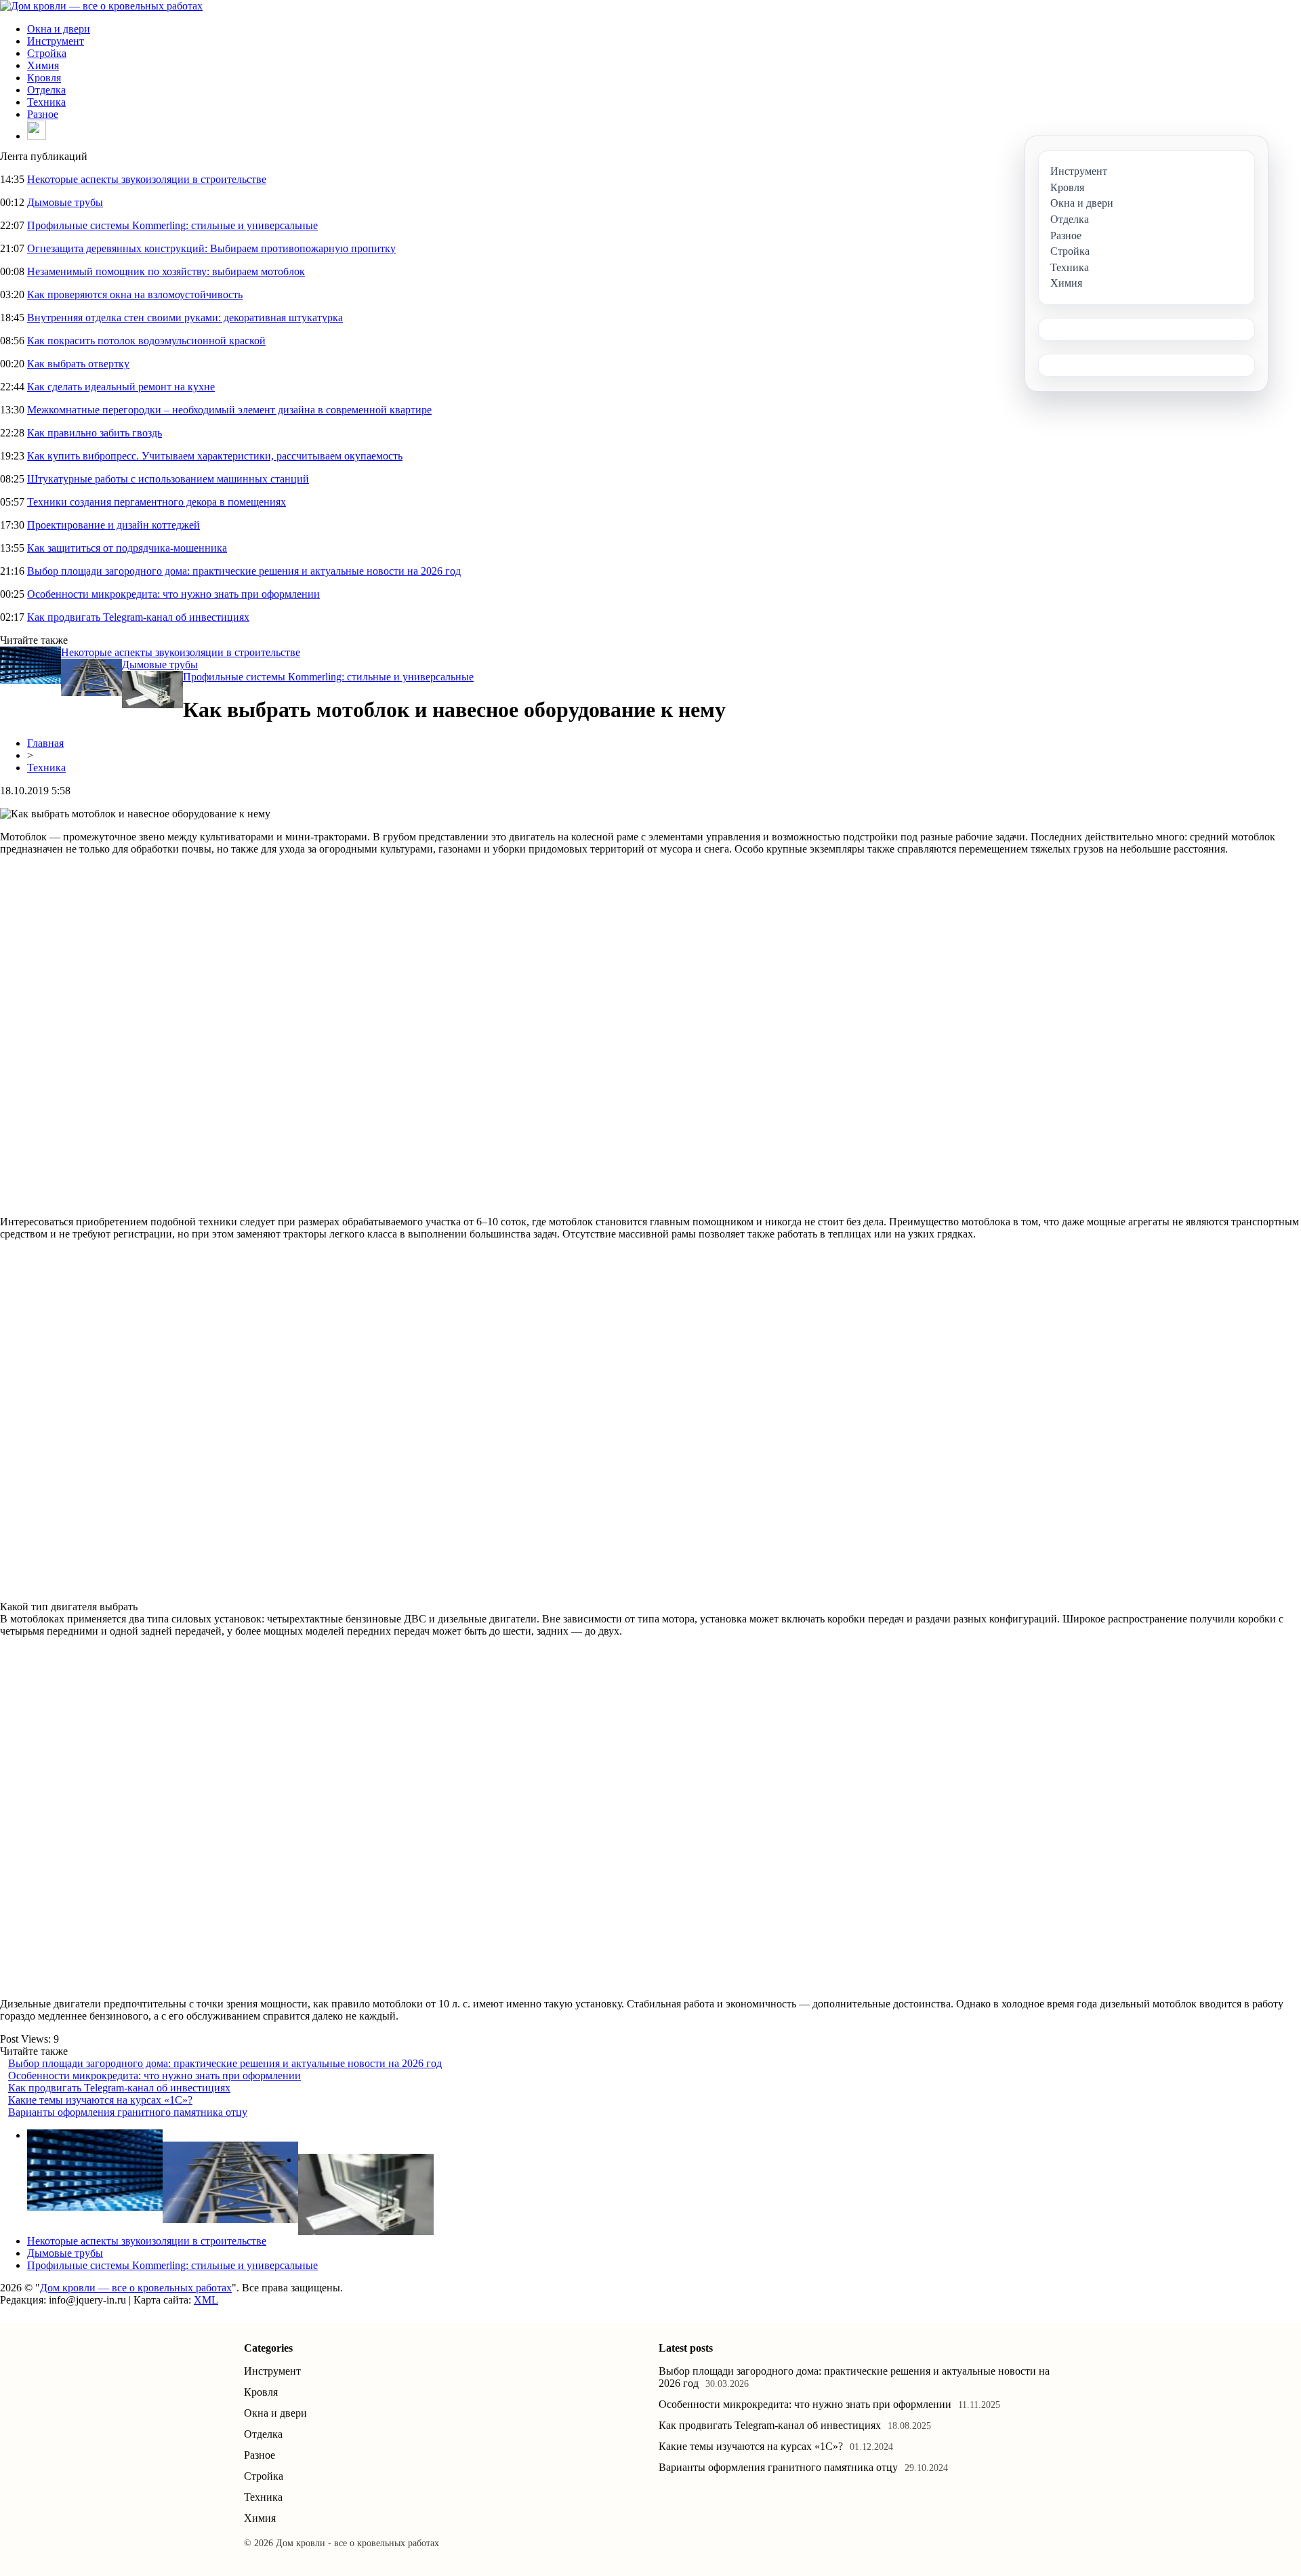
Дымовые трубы (65, 202)
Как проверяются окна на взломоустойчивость (135, 294)
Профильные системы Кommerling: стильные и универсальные (172, 225)
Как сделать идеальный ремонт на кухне (121, 387)
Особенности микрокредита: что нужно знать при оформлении (173, 594)
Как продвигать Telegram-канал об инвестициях (138, 617)
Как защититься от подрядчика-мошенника (127, 548)
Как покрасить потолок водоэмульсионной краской (146, 341)
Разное (43, 114)
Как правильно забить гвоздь (95, 433)
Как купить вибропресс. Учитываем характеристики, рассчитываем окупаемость (215, 456)
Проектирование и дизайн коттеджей (113, 525)
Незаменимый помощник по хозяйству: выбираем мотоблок (166, 271)
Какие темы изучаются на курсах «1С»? (100, 2100)
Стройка (47, 53)
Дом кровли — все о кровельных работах (136, 2288)
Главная (45, 743)
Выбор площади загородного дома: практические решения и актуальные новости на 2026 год (244, 571)
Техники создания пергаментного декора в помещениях (157, 502)
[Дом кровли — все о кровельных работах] (101, 6)
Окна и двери (59, 29)
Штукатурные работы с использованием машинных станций (168, 479)
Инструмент (56, 41)
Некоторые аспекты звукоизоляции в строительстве (147, 179)
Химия (43, 65)
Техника (46, 102)
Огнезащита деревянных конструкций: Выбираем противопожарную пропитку (211, 248)
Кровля (44, 78)
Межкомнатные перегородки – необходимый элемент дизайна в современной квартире (229, 410)
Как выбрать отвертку (78, 364)
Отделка (46, 90)
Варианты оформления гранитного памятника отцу (128, 2112)
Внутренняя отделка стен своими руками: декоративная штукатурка (185, 318)
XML (206, 2300)
